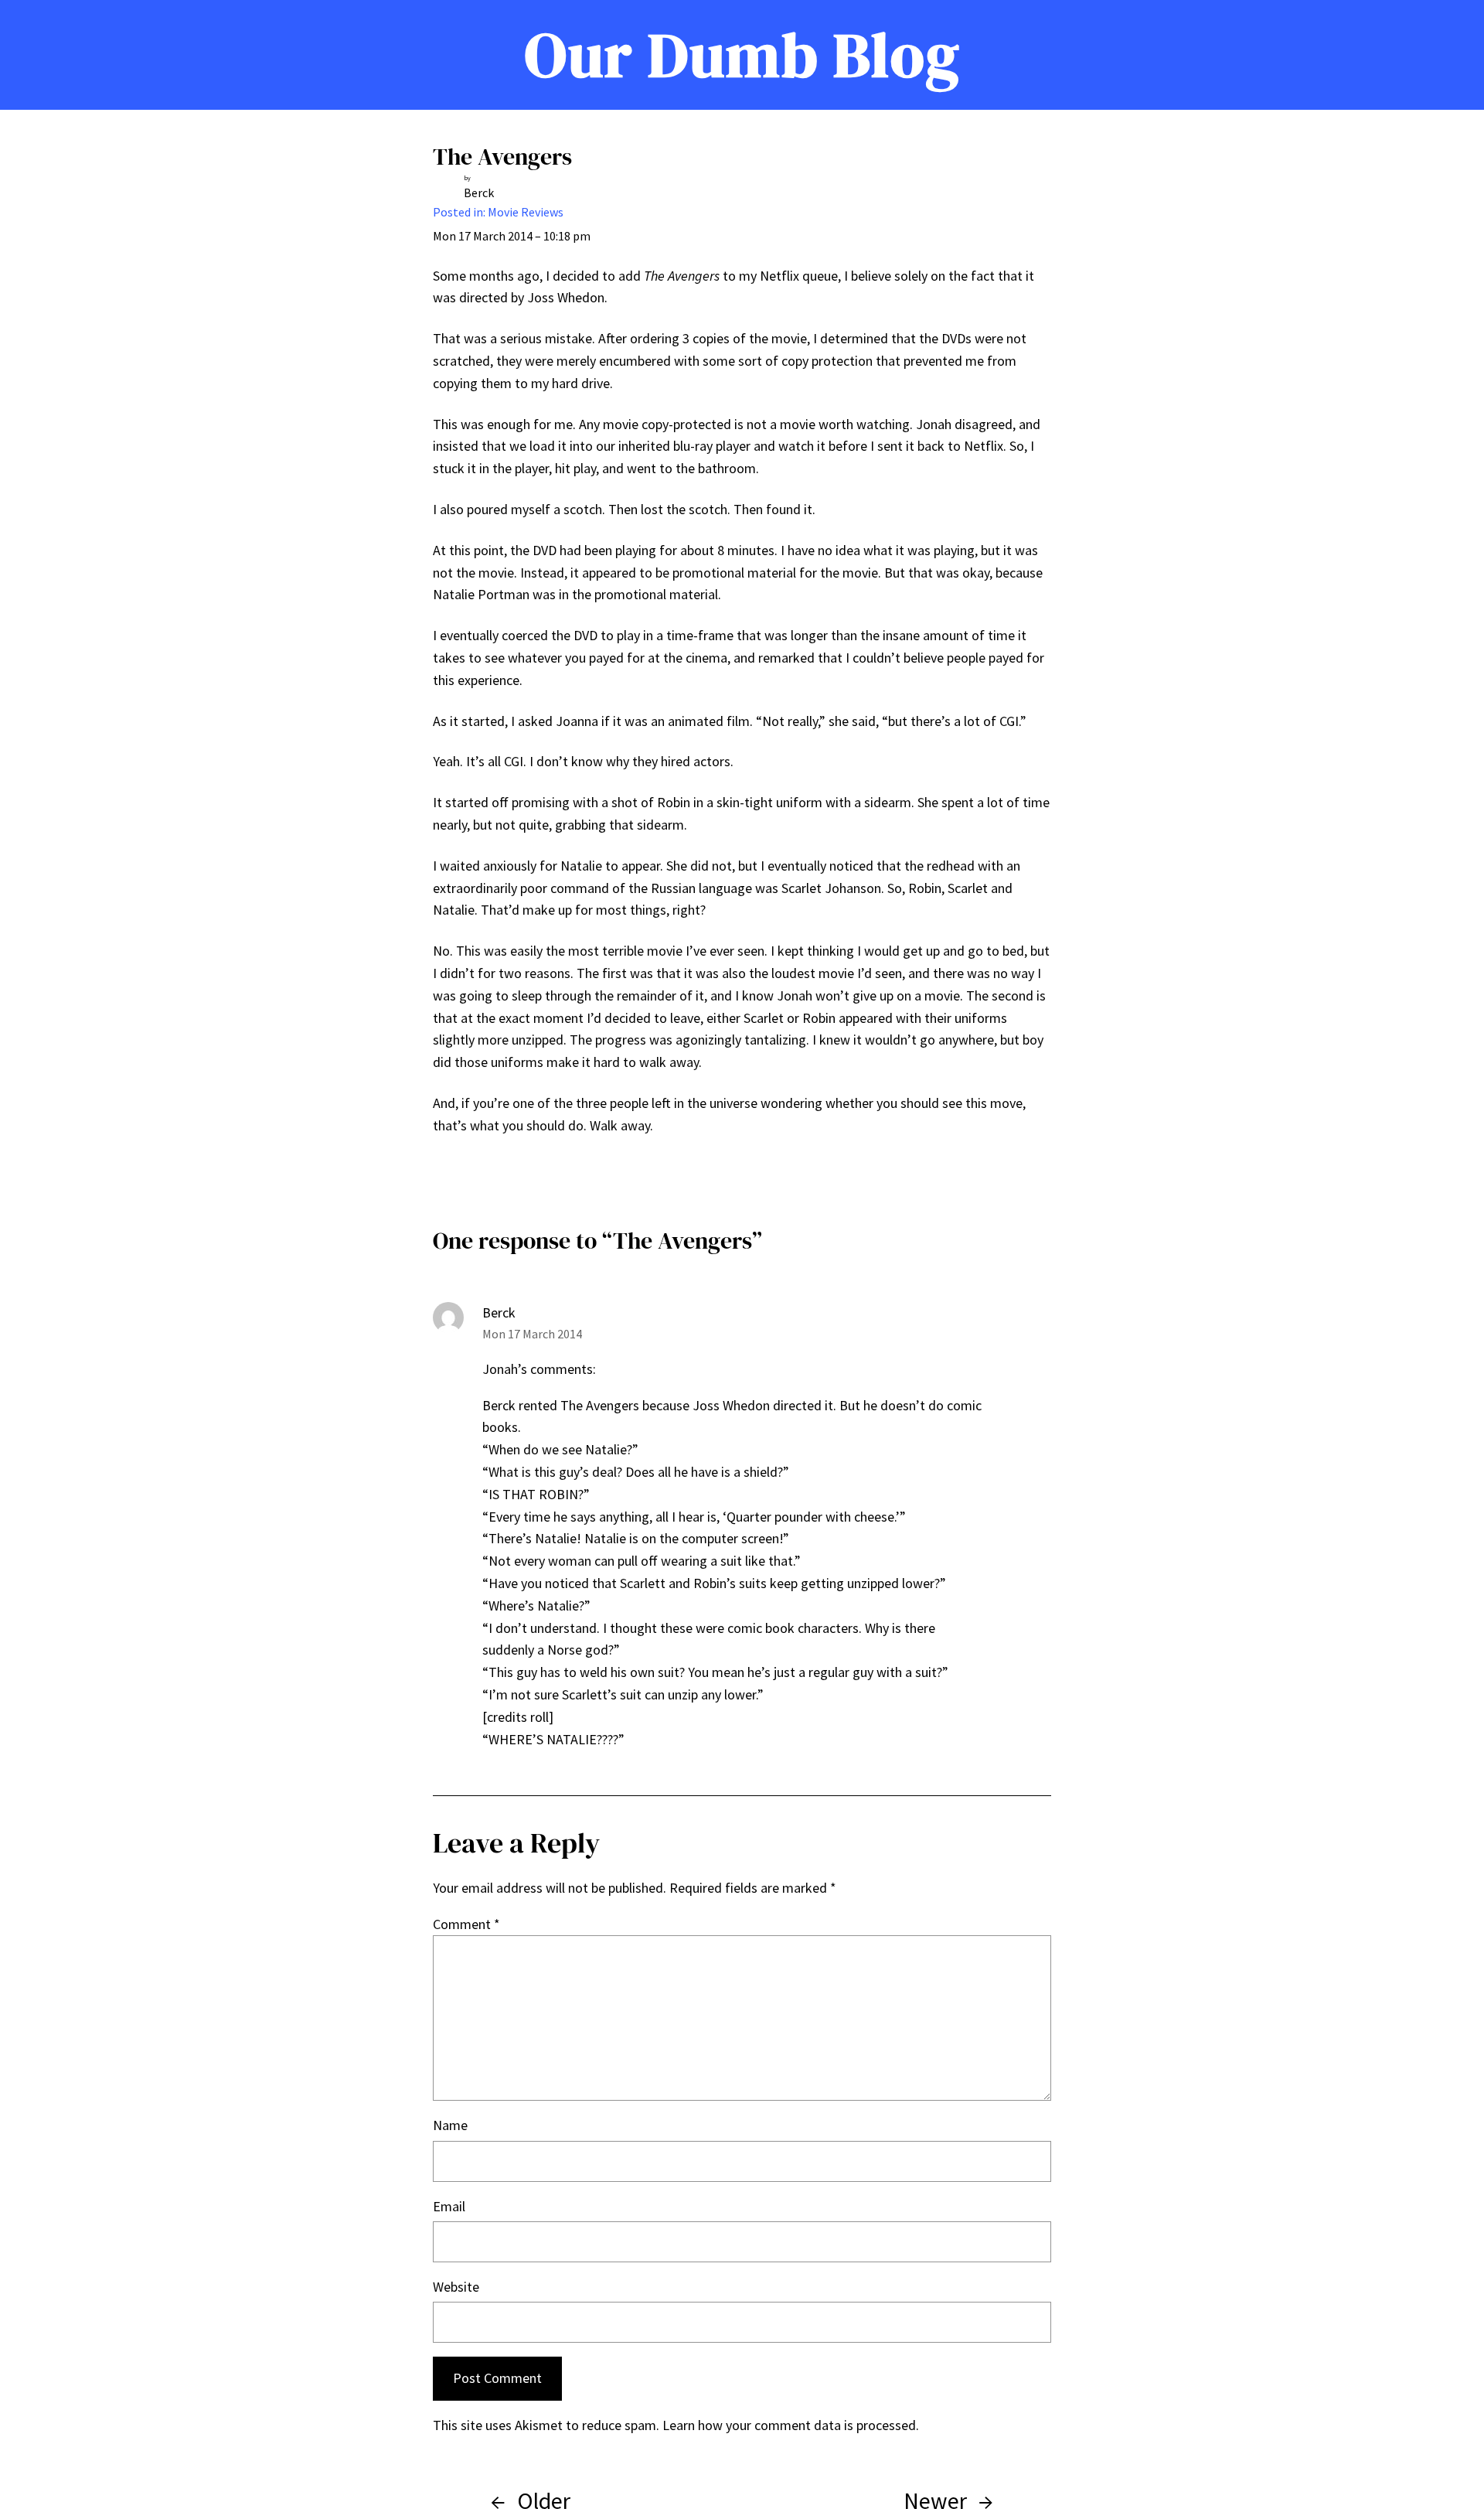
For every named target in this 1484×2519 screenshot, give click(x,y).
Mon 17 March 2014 (532, 1334)
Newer (935, 2500)
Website (456, 2287)
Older (544, 2500)
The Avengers (502, 157)
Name (450, 2125)
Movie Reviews (526, 212)
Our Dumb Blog (742, 55)
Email (449, 2206)
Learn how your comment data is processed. (791, 2425)
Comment (466, 1924)
